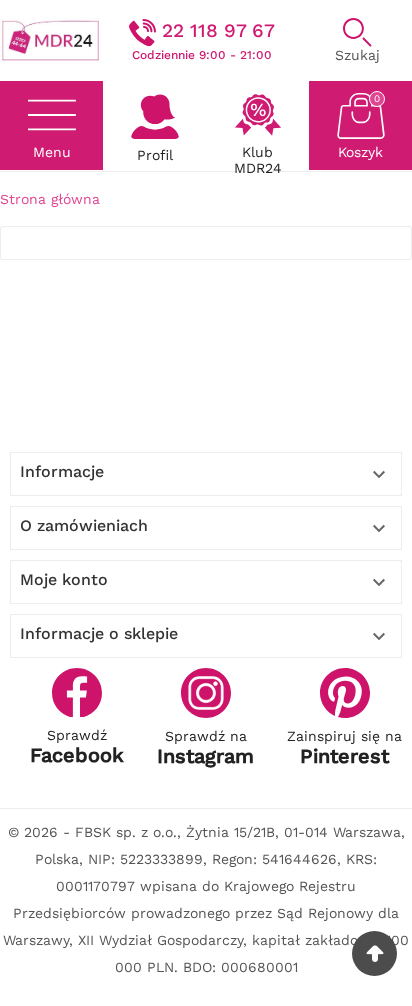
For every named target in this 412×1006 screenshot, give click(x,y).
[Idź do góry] (374, 953)
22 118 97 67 (218, 30)
